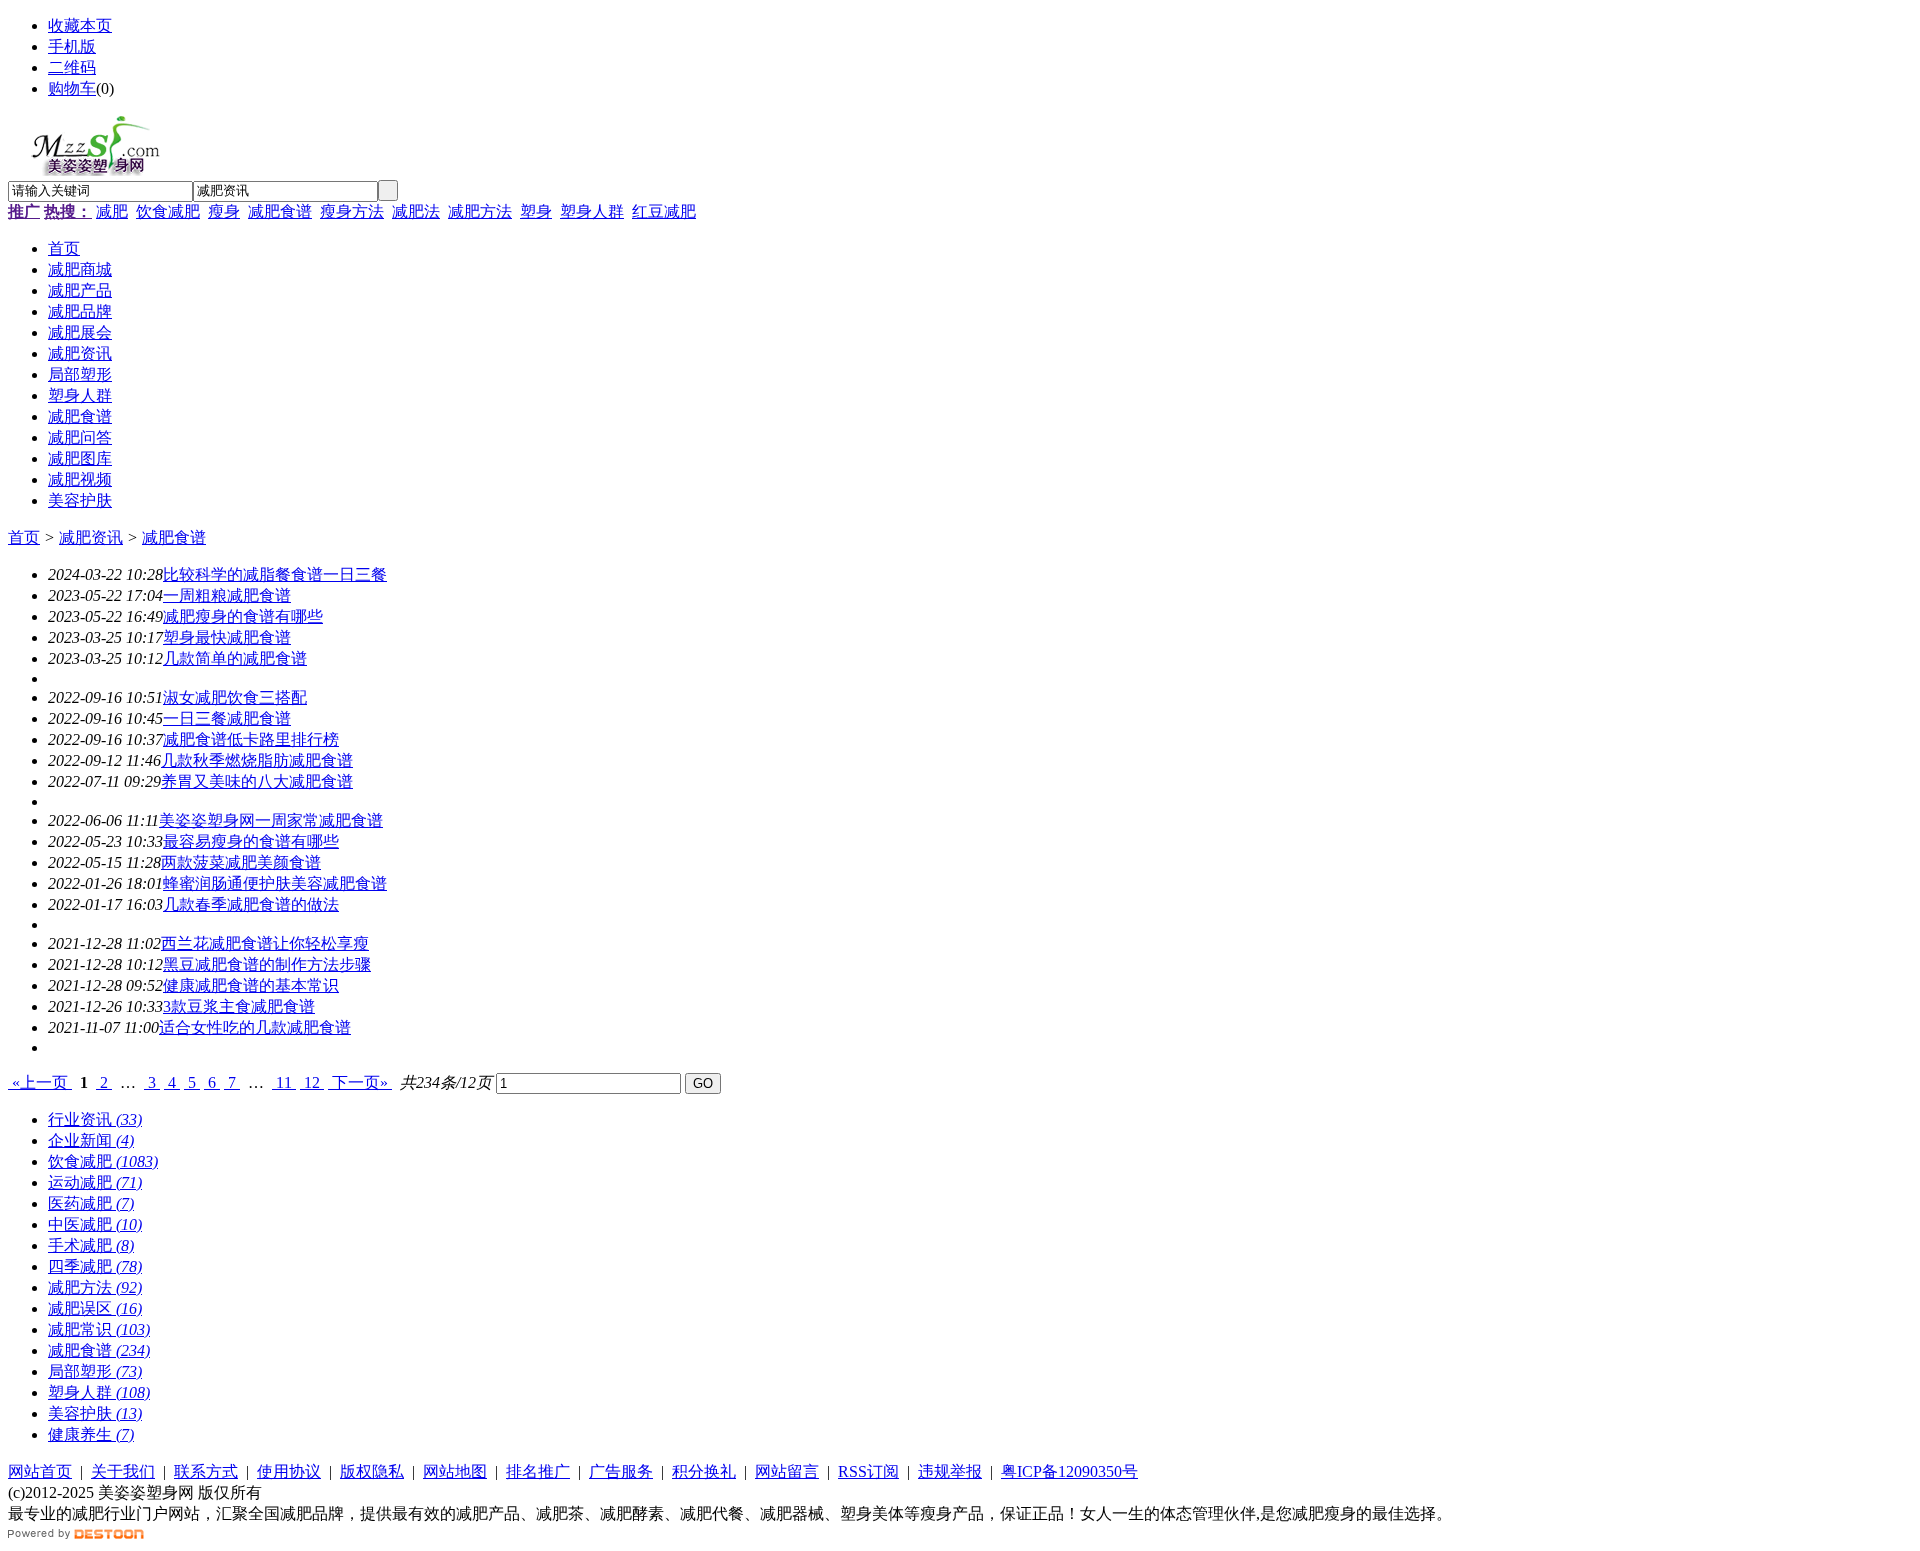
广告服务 (621, 1471)
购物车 (72, 88)
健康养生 (91, 1434)
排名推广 (538, 1471)
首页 (24, 537)
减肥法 (416, 211)
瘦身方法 (352, 211)
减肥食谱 (280, 211)
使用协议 (289, 1471)
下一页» (360, 1082)
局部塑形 (95, 1371)
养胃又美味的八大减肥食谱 (257, 781)
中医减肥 (95, 1224)
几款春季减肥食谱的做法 (251, 904)
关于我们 (123, 1471)
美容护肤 (95, 1413)
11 (284, 1082)
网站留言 (787, 1471)
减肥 (112, 211)
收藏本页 (80, 25)
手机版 (72, 46)
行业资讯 (95, 1119)
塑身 (536, 211)
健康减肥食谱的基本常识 (251, 985)
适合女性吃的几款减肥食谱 (255, 1027)
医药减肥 (91, 1203)
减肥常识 (99, 1329)
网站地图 (455, 1471)
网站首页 (40, 1471)
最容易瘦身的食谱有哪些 (251, 841)
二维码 (72, 67)
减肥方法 (480, 211)
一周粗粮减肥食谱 (227, 595)
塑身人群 (592, 211)
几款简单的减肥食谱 (235, 658)
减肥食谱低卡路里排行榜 (251, 739)
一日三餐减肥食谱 (227, 718)
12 (312, 1082)
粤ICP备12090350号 (1069, 1471)
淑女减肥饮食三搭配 (235, 697)
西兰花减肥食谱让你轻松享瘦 (265, 943)
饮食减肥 (168, 211)
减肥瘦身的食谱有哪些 (243, 616)
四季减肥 (95, 1266)
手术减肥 (91, 1245)
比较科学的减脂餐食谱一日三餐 (275, 574)
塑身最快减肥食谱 (227, 637)
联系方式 (206, 1471)
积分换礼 (704, 1471)
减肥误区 (95, 1308)
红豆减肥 (664, 211)
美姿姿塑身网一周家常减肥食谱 (271, 820)
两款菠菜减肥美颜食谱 (241, 862)
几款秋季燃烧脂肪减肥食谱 (257, 760)
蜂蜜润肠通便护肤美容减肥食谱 (275, 883)
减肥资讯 (91, 537)
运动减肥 (95, 1182)
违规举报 (950, 1471)
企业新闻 (91, 1140)
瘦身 (224, 211)
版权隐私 (372, 1471)
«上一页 (40, 1082)
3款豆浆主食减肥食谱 (239, 1006)
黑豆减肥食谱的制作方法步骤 (267, 964)
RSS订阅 (868, 1471)
